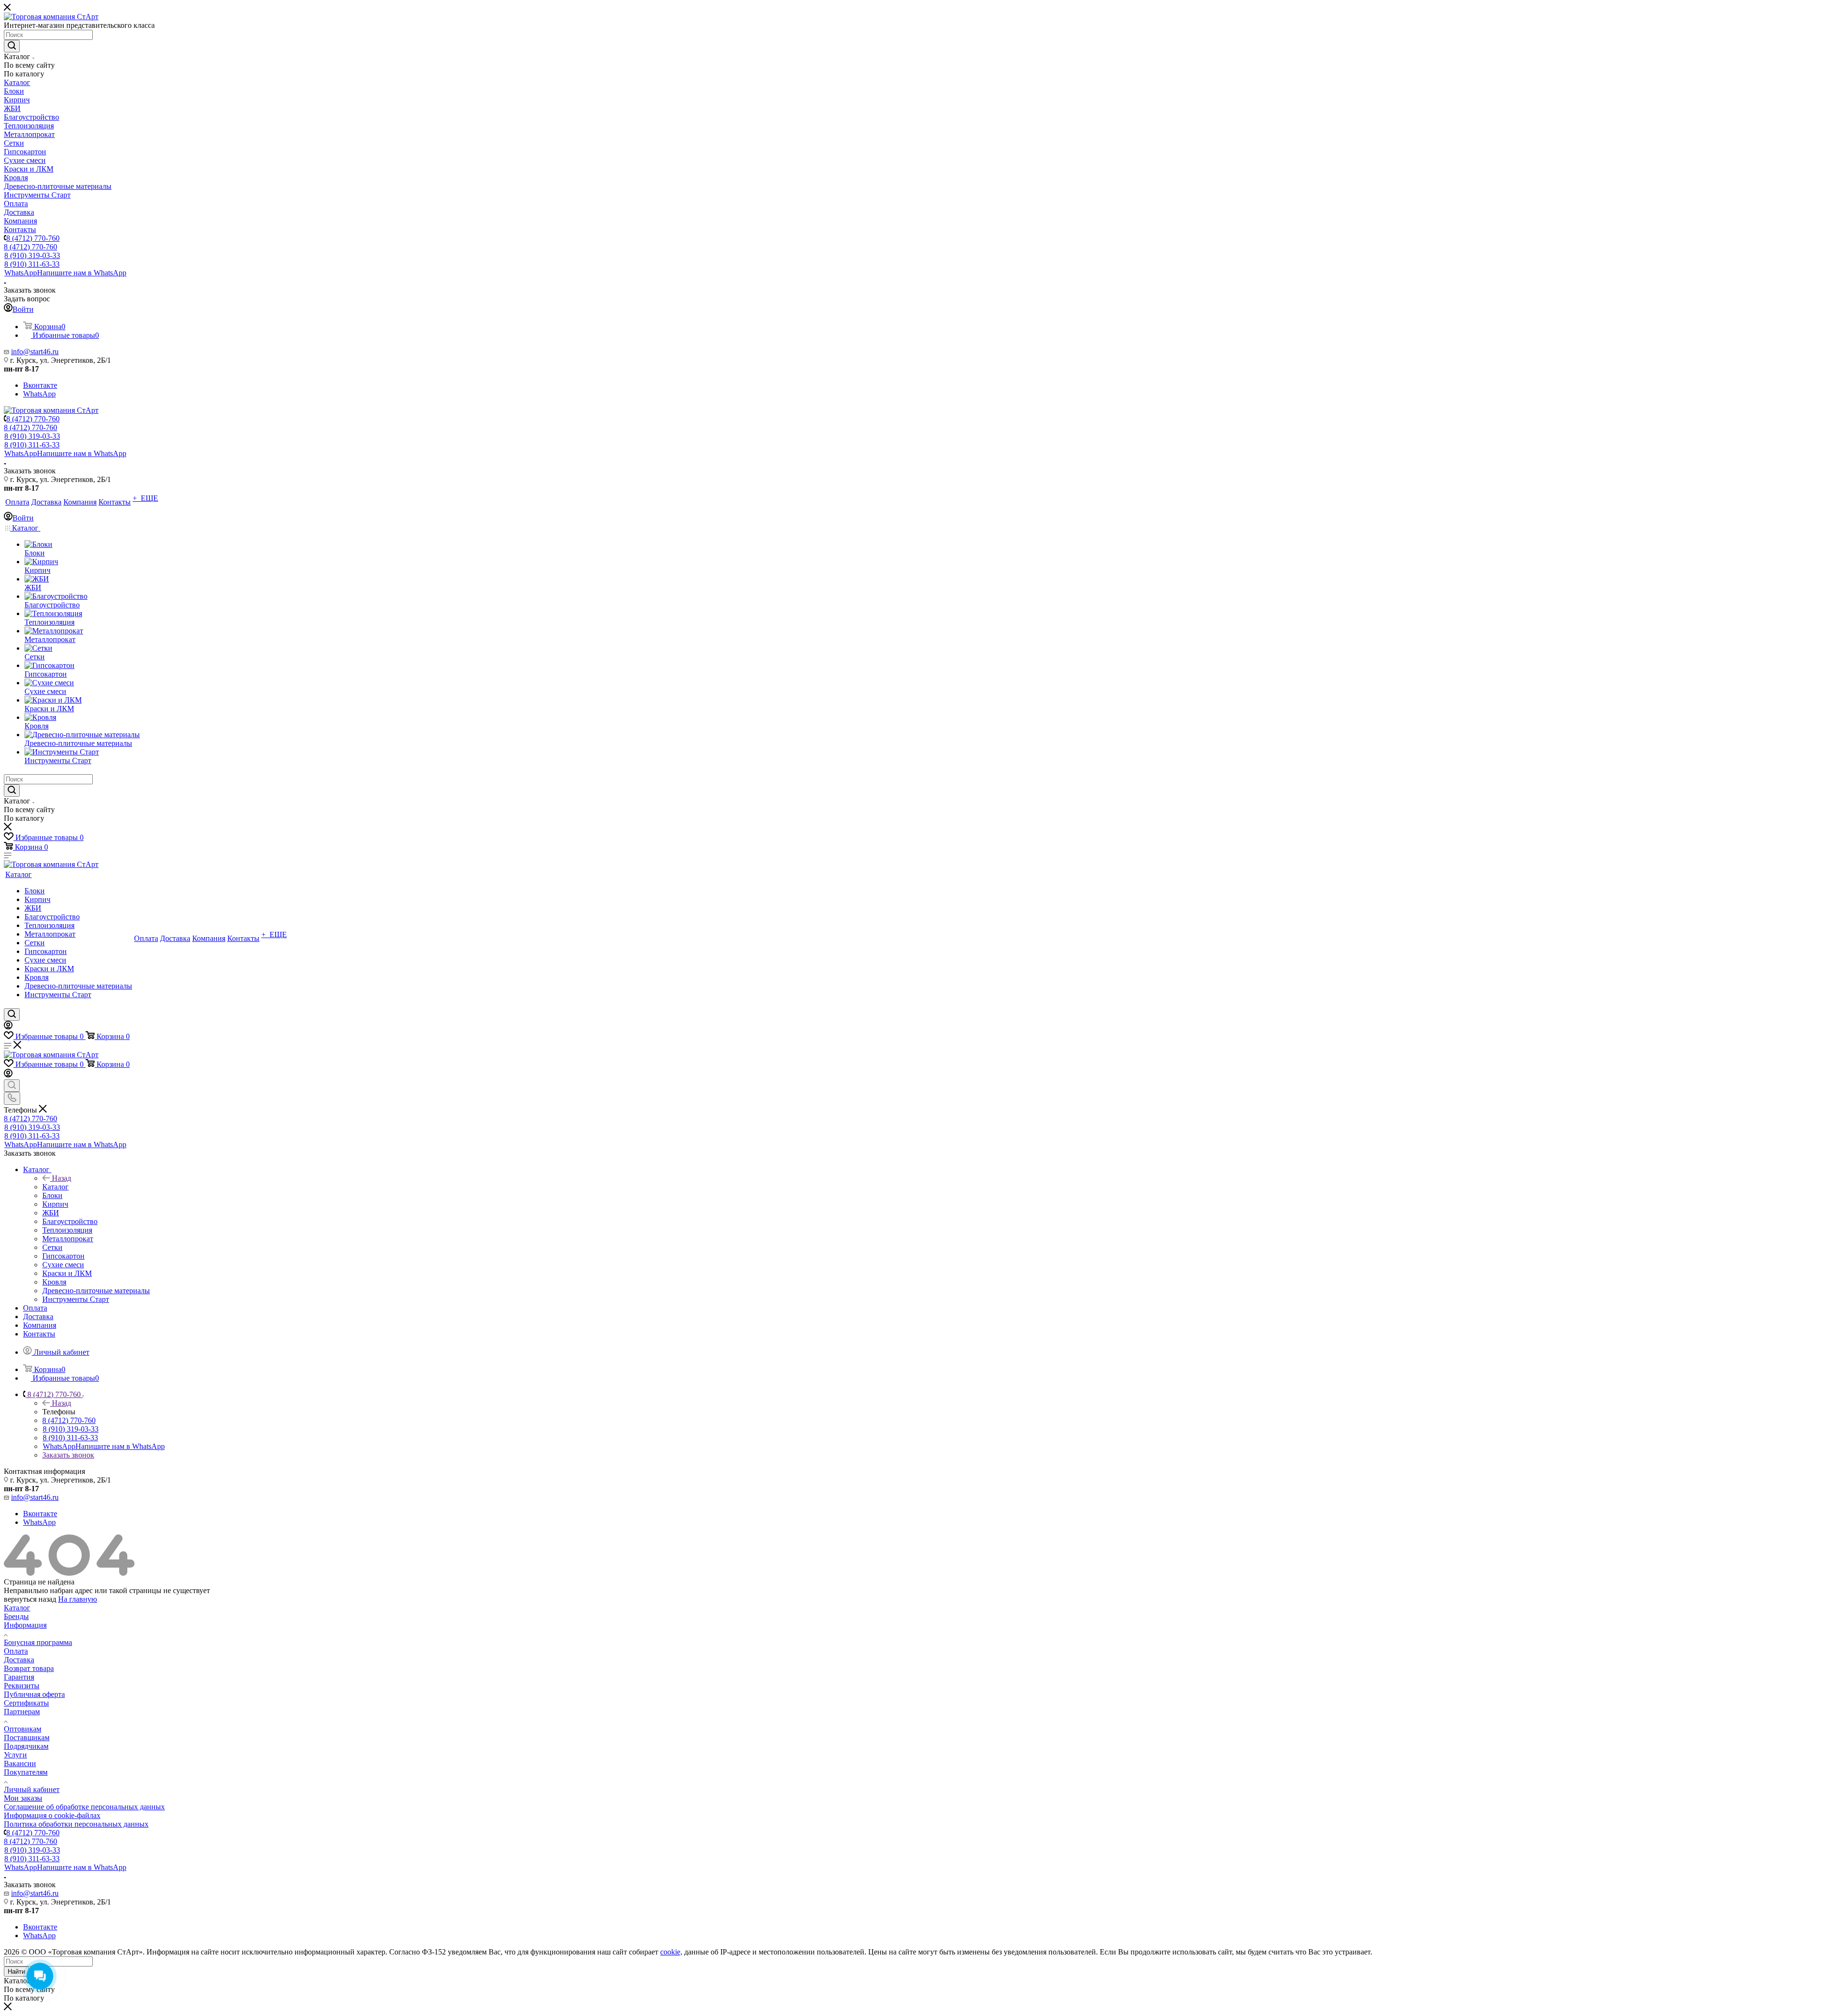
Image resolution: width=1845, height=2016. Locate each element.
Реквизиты (22, 1686)
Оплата (16, 1651)
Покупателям (26, 1772)
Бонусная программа (38, 1642)
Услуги (15, 1755)
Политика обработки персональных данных (76, 1824)
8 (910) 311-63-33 (32, 264)
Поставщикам (27, 1738)
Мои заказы (23, 1798)
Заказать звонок (68, 1455)
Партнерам (22, 1712)
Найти (16, 1972)
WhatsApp (65, 273)
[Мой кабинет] (8, 1027)
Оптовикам (23, 1729)
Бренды (16, 1616)
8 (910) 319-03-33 (32, 255)
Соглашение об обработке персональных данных (84, 1807)
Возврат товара (29, 1668)
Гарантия (19, 1677)
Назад (61, 1178)
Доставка (19, 1660)
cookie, (671, 1952)
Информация (25, 1625)
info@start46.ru (35, 352)
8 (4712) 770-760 (33, 238)
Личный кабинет (32, 1789)
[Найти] (12, 46)
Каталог (55, 1187)
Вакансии (20, 1763)
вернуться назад (30, 1599)
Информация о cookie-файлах (52, 1815)
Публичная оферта (34, 1694)
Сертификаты (26, 1703)
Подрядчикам (26, 1746)
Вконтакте (40, 385)
